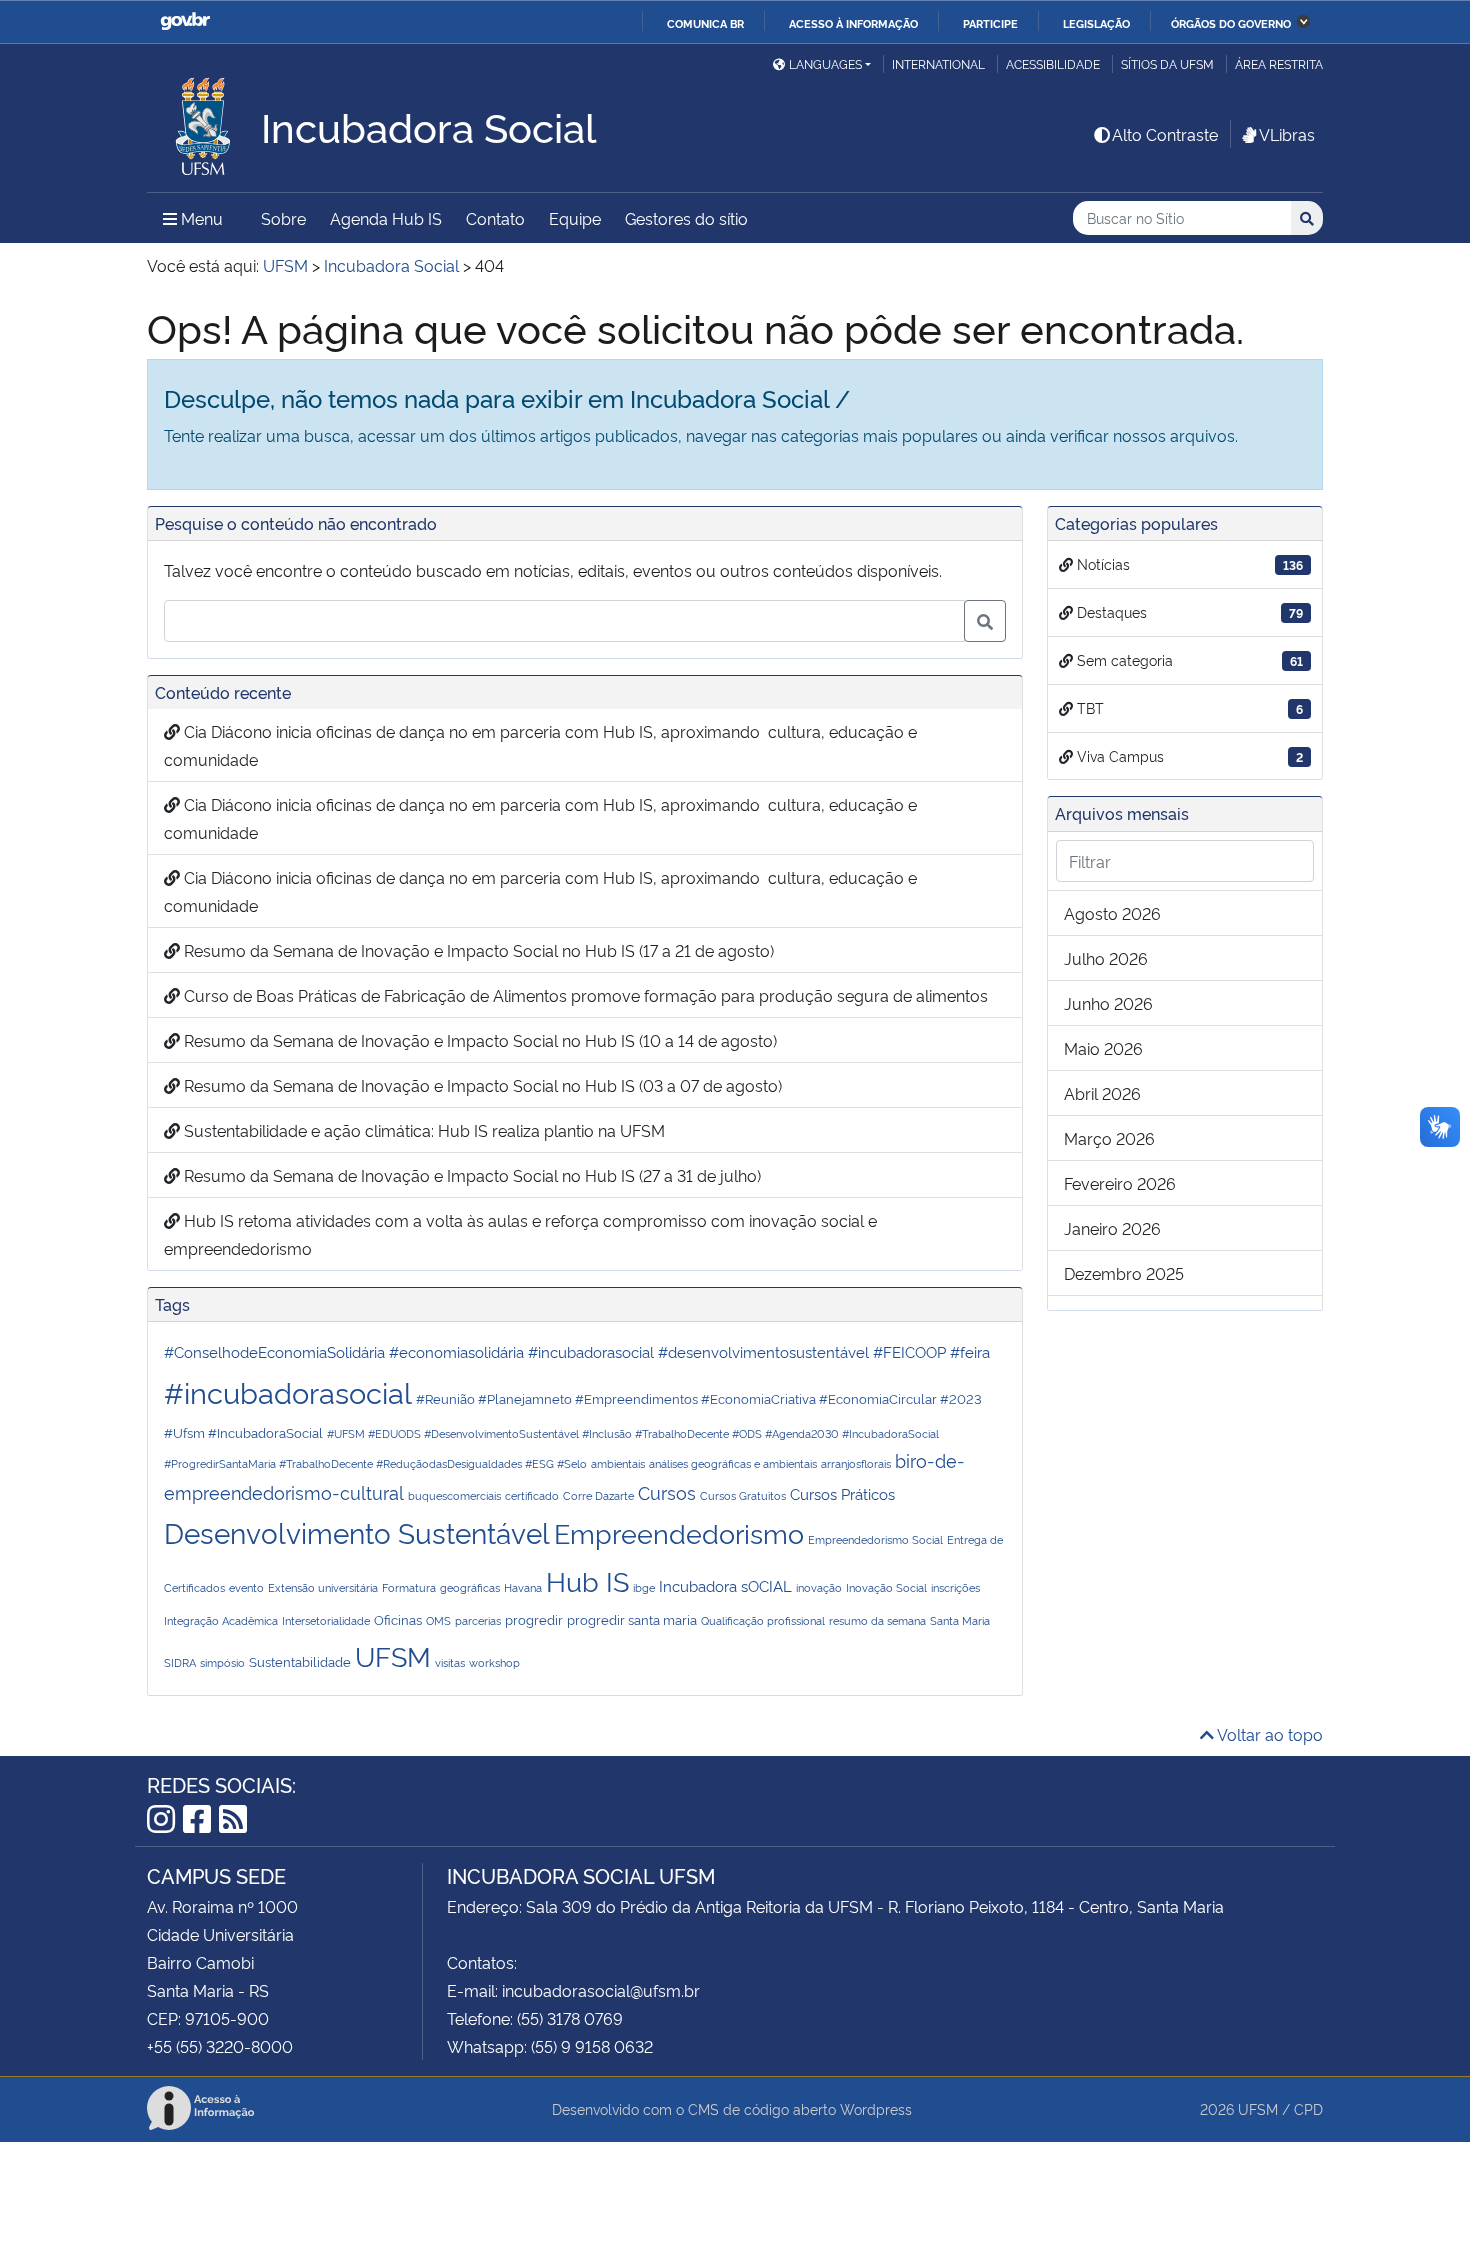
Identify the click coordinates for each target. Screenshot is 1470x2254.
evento (246, 1587)
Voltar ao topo (1268, 1734)
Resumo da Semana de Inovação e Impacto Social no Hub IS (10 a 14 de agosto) (478, 1040)
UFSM (393, 1655)
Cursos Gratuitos (743, 1495)
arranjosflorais (856, 1463)
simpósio (222, 1662)
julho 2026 (1106, 958)
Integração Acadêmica (221, 1620)
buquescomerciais (454, 1495)
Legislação (1096, 23)
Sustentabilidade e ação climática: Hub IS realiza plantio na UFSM (422, 1130)
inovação (819, 1587)
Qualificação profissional (763, 1620)
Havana (523, 1587)
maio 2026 (1103, 1048)
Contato (495, 218)
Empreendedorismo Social (875, 1539)
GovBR (185, 21)
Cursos (667, 1492)
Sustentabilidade (300, 1661)
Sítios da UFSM (1167, 63)
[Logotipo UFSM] (204, 121)
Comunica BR (705, 23)
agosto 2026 (1112, 913)
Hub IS (587, 1580)
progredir (534, 1619)
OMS (438, 1620)
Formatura (409, 1587)
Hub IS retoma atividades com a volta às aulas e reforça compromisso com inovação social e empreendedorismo (520, 1234)
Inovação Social (886, 1587)
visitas (450, 1662)
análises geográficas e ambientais (733, 1463)
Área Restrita (1279, 63)
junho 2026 (1108, 1003)
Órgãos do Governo (1231, 23)
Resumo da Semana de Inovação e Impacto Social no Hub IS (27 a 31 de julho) (470, 1175)
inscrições (955, 1587)
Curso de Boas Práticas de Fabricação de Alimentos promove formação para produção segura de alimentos (584, 995)
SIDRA (180, 1662)
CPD (1308, 2108)
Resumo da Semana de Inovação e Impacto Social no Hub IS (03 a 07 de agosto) (481, 1085)
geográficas (470, 1587)
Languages (825, 63)
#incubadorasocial (288, 1391)
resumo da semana (877, 1620)
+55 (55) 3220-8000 (220, 2046)
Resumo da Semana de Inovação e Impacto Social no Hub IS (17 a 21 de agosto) (477, 950)
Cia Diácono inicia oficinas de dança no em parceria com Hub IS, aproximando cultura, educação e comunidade (540, 745)
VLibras (1287, 134)
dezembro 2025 (1124, 1273)
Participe (990, 23)
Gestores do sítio (686, 218)
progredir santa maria (632, 1619)
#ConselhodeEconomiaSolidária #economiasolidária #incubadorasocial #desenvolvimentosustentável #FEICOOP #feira (577, 1351)
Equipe (575, 218)
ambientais (618, 1463)
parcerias (478, 1620)
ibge (644, 1587)
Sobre (283, 218)
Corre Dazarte (598, 1495)
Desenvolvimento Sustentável (357, 1531)
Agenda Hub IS (386, 218)
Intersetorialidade (326, 1620)
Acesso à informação (853, 23)
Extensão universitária (323, 1587)
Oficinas (398, 1619)
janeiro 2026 (1112, 1228)
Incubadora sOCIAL (725, 1585)
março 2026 (1109, 1138)
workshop (494, 1662)
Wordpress (876, 2108)
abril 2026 (1102, 1093)
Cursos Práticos (842, 1493)
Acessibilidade (1053, 63)
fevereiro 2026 (1120, 1183)
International (938, 63)
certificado (532, 1495)
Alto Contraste (1165, 134)
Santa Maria (960, 1620)
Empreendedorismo (679, 1532)
